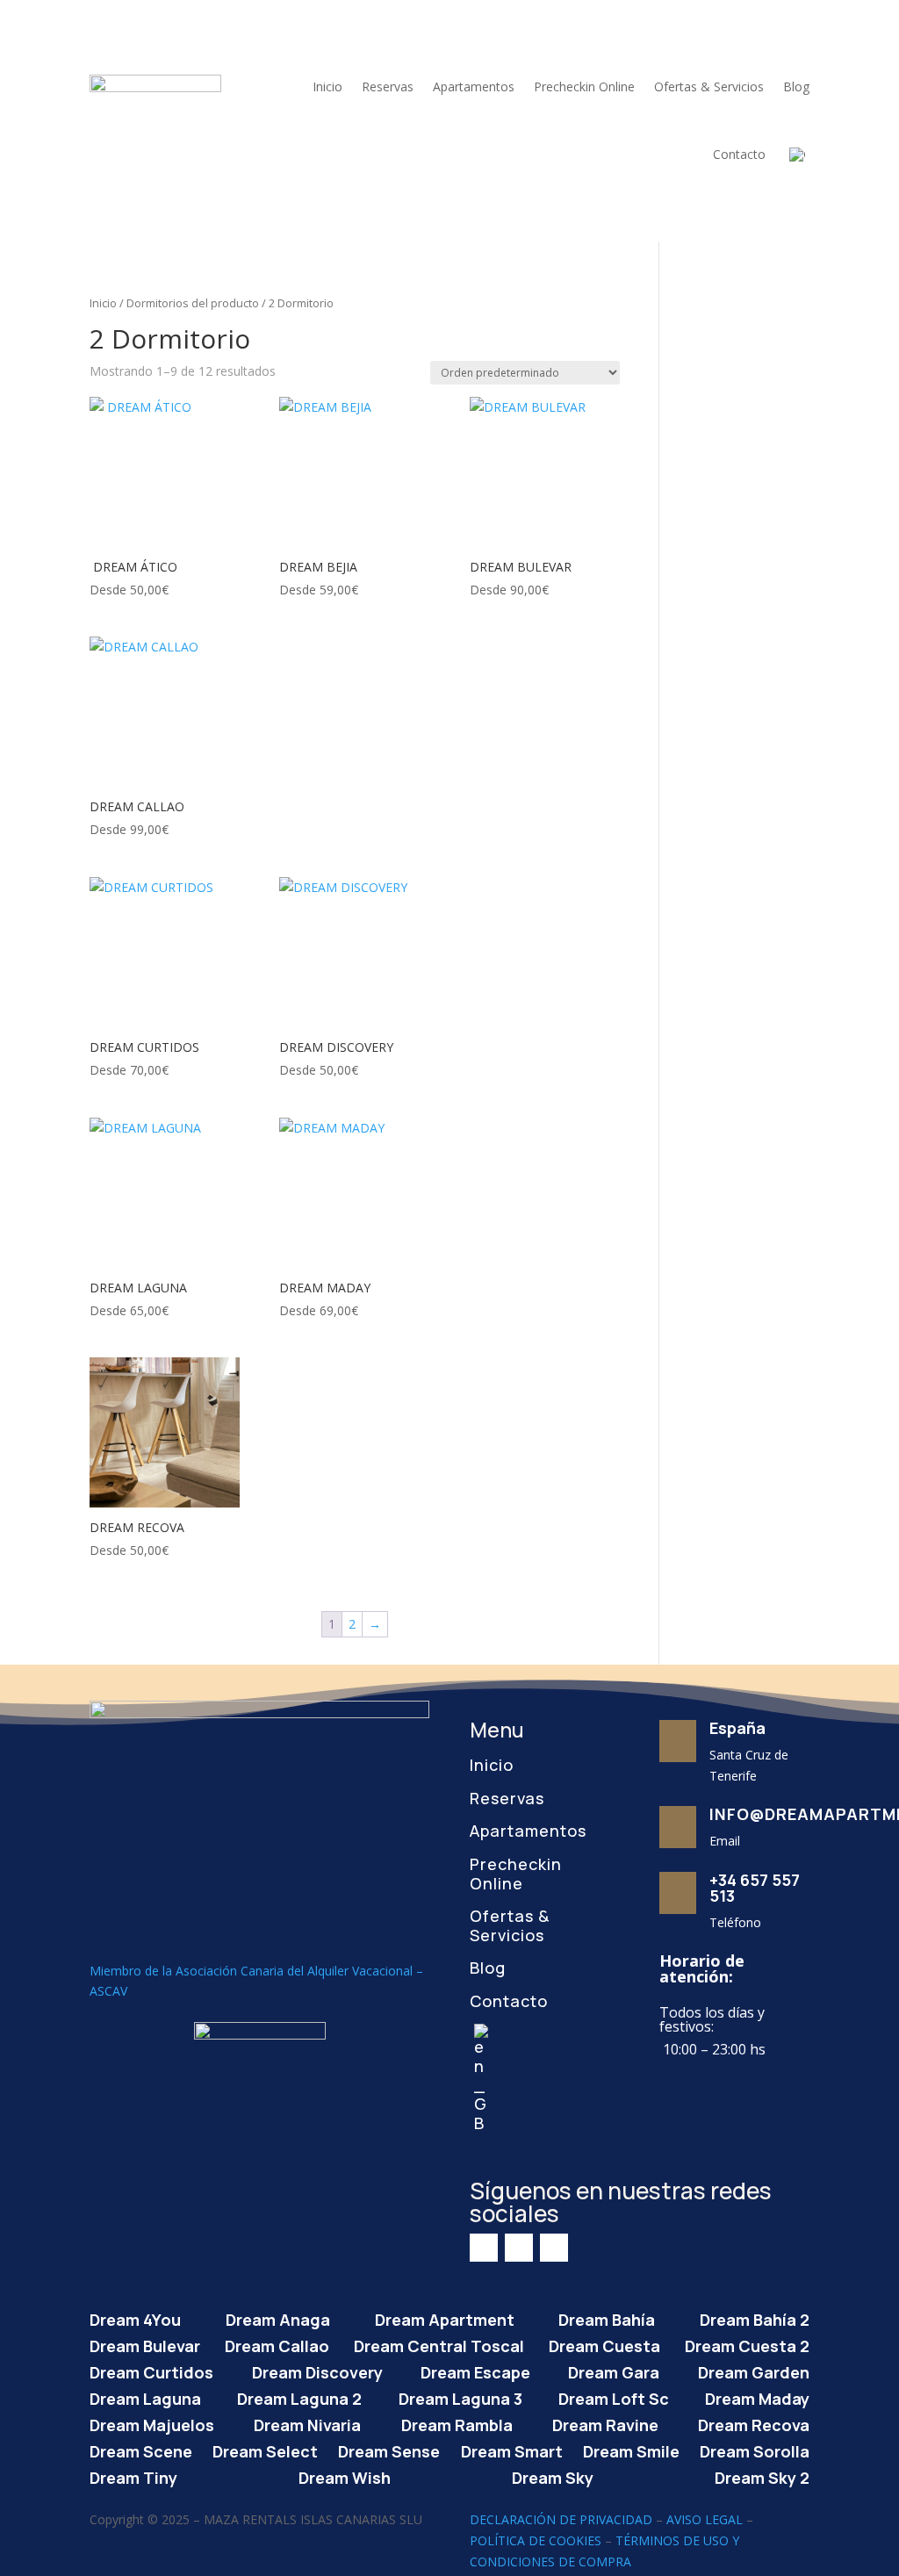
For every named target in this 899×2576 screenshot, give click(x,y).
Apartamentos (474, 86)
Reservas (388, 86)
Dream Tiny (133, 2475)
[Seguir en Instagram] (519, 2248)
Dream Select (265, 2449)
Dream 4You (135, 2317)
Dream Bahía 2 (755, 2317)
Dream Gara (614, 2370)
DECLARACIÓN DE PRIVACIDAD (561, 2519)
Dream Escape (475, 2370)
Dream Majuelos (152, 2423)
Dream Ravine (605, 2423)
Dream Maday (757, 2396)
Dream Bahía (607, 2317)
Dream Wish (345, 2475)
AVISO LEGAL (705, 2519)
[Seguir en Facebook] (484, 2248)
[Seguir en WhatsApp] (554, 2248)
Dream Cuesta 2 (747, 2344)
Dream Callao (277, 2344)
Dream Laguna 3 (460, 2396)
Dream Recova (754, 2423)
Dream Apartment (445, 2317)
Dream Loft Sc (614, 2396)
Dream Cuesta (604, 2344)
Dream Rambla (457, 2423)
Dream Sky (553, 2475)
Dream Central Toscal (439, 2344)
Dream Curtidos (151, 2370)
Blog (796, 86)
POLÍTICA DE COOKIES (536, 2540)
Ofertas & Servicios (709, 86)
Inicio (327, 86)
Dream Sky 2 (762, 2475)
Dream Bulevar (145, 2344)
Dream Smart (512, 2449)
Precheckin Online (584, 86)
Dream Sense (389, 2449)
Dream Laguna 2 (299, 2396)
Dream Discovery (317, 2370)
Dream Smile (631, 2449)
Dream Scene (141, 2449)
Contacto (739, 154)
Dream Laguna (145, 2396)
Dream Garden (754, 2370)
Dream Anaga (278, 2317)
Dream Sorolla (755, 2449)
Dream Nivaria (307, 2423)
